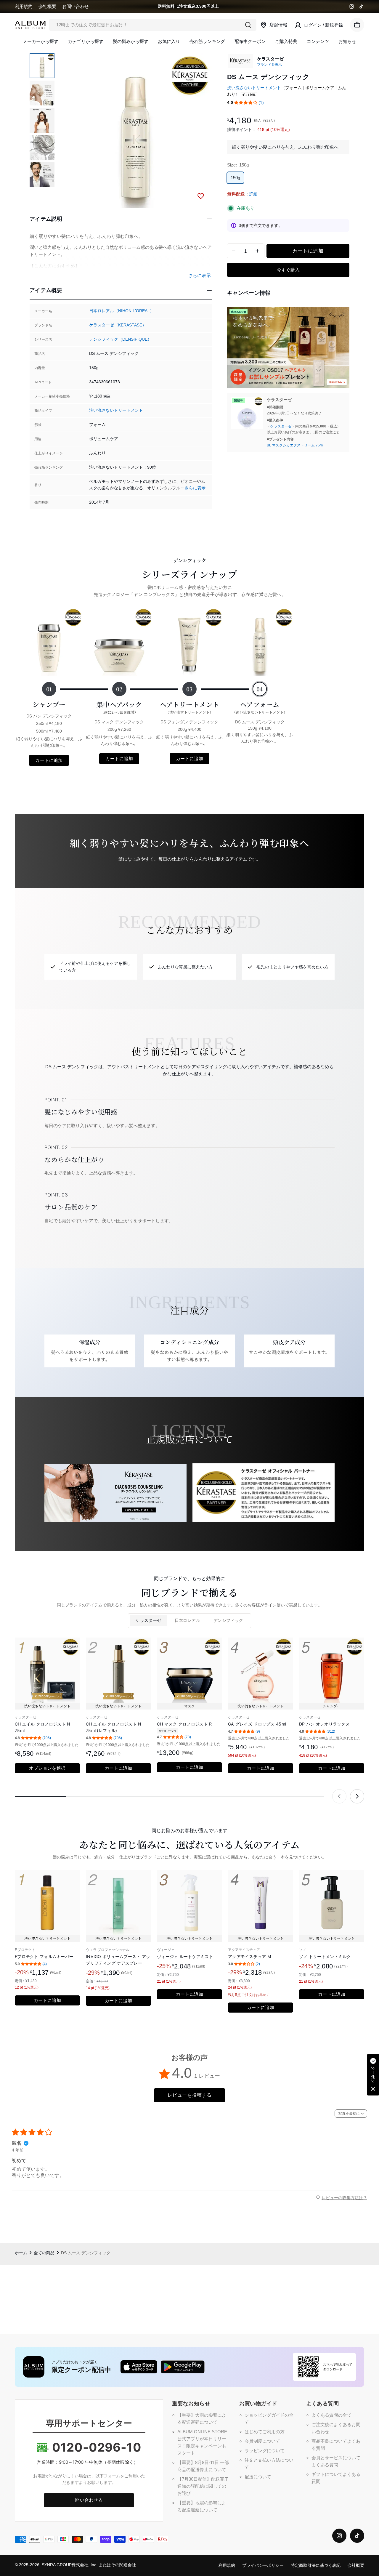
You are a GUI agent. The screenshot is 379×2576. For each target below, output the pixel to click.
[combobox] (153, 25)
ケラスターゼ (281, 426)
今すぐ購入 (288, 270)
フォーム (293, 88)
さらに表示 (195, 488)
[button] (246, 103)
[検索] (248, 25)
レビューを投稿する (189, 2095)
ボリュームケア (320, 88)
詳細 (253, 194)
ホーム (21, 2253)
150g (235, 178)
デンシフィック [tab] (228, 1621)
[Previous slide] (339, 1796)
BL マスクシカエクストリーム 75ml (295, 445)
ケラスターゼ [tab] (148, 1621)
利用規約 (24, 6)
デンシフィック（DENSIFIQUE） (120, 339)
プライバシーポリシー (263, 2565)
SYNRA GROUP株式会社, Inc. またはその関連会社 (89, 2565)
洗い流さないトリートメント (116, 410)
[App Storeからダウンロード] (139, 2367)
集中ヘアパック (119, 707)
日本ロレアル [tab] (187, 1621)
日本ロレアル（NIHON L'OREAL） (122, 311)
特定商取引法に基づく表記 (316, 2565)
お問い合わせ (76, 6)
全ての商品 (44, 2253)
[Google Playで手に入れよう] (183, 2367)
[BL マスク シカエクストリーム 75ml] (247, 413)
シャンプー (49, 704)
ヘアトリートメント (190, 707)
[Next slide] (357, 1796)
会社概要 (47, 6)
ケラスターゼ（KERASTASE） (118, 325)
